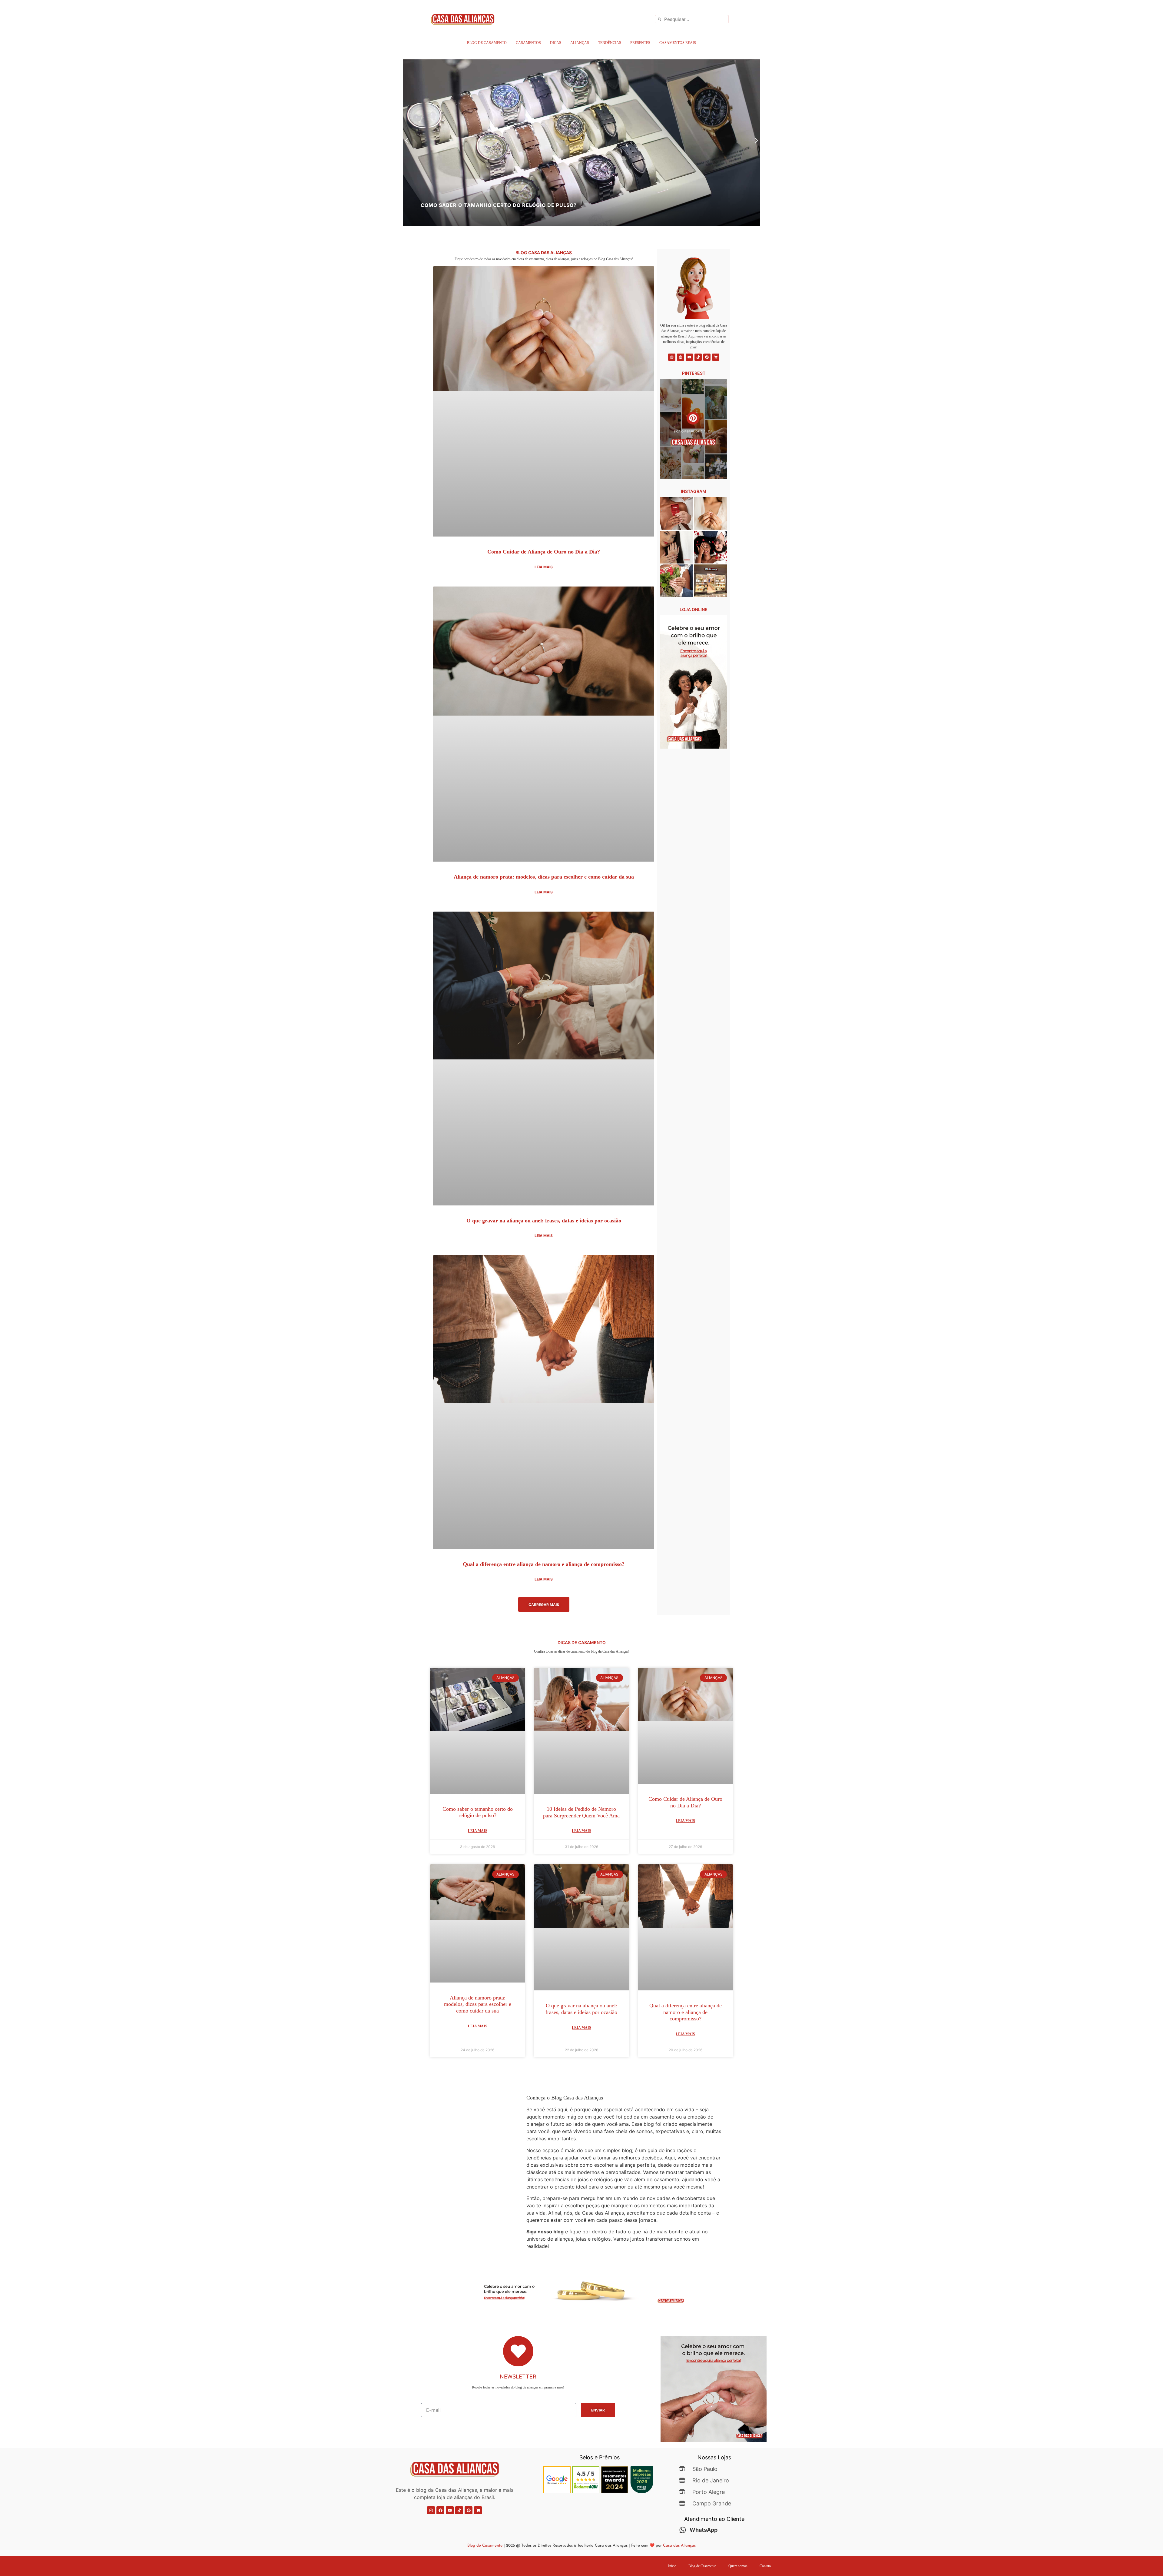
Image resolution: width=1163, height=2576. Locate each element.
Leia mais (544, 567)
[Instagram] (672, 357)
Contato (765, 2566)
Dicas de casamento (582, 1642)
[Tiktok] (698, 357)
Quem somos (738, 2566)
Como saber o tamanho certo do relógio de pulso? (478, 1812)
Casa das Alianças (679, 2546)
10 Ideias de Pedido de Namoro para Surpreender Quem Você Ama (581, 1812)
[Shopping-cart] (716, 357)
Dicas (556, 43)
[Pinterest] (681, 357)
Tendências (610, 43)
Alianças (580, 43)
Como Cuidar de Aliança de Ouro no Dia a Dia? (544, 552)
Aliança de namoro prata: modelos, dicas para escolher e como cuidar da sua (544, 877)
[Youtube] (689, 357)
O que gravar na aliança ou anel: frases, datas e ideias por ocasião (544, 1221)
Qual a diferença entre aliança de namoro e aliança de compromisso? (544, 1564)
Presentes (640, 43)
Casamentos (528, 43)
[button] (407, 141)
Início (672, 2566)
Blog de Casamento (487, 43)
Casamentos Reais (678, 43)
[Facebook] (707, 357)
